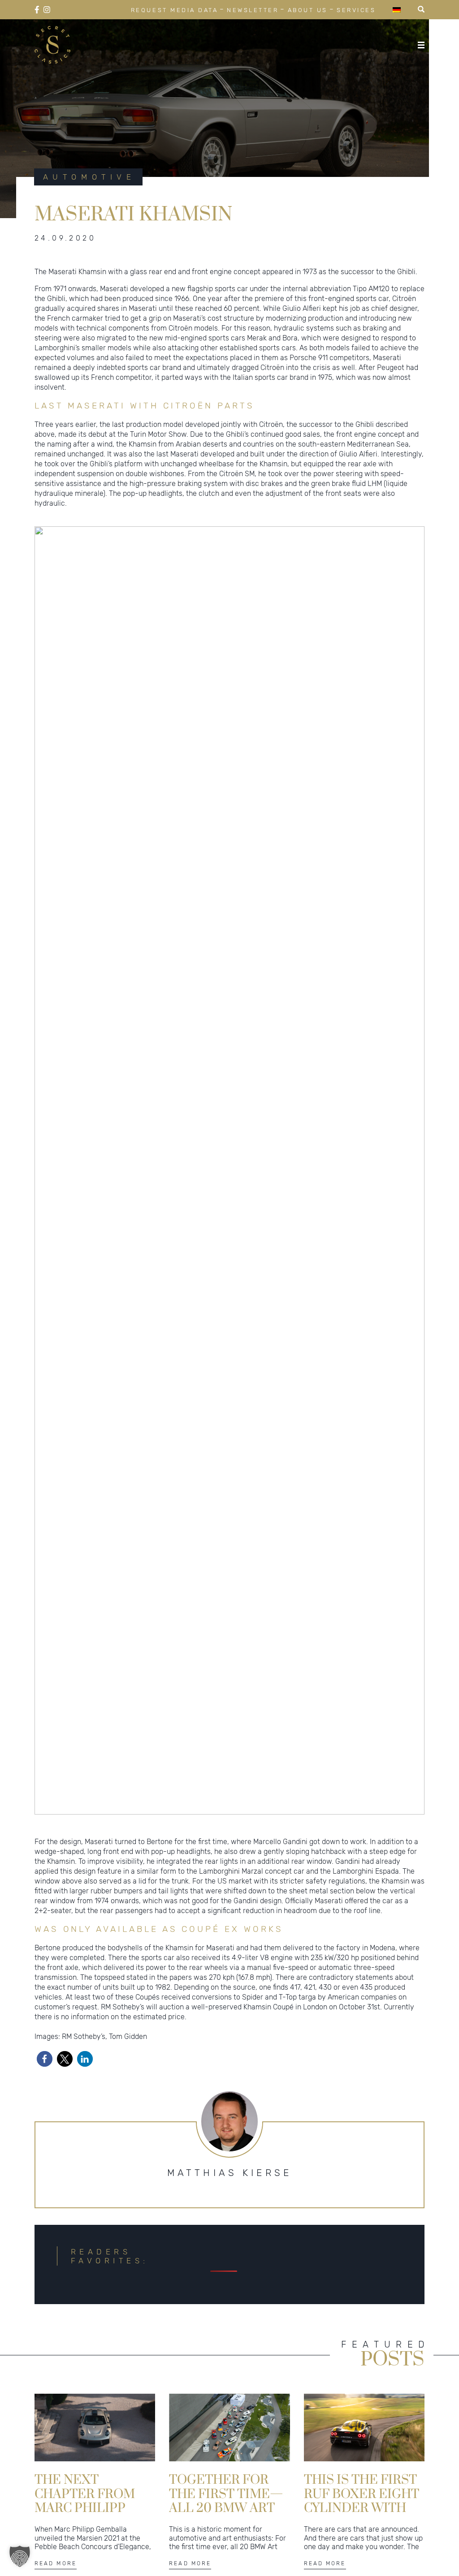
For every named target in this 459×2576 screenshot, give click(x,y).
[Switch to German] (397, 10)
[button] (45, 2059)
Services (356, 10)
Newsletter (253, 10)
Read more (56, 2563)
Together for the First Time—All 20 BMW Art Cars (226, 2493)
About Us (308, 10)
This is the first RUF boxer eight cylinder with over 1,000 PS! (362, 2493)
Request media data (174, 10)
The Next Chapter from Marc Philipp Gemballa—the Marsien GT (89, 2493)
